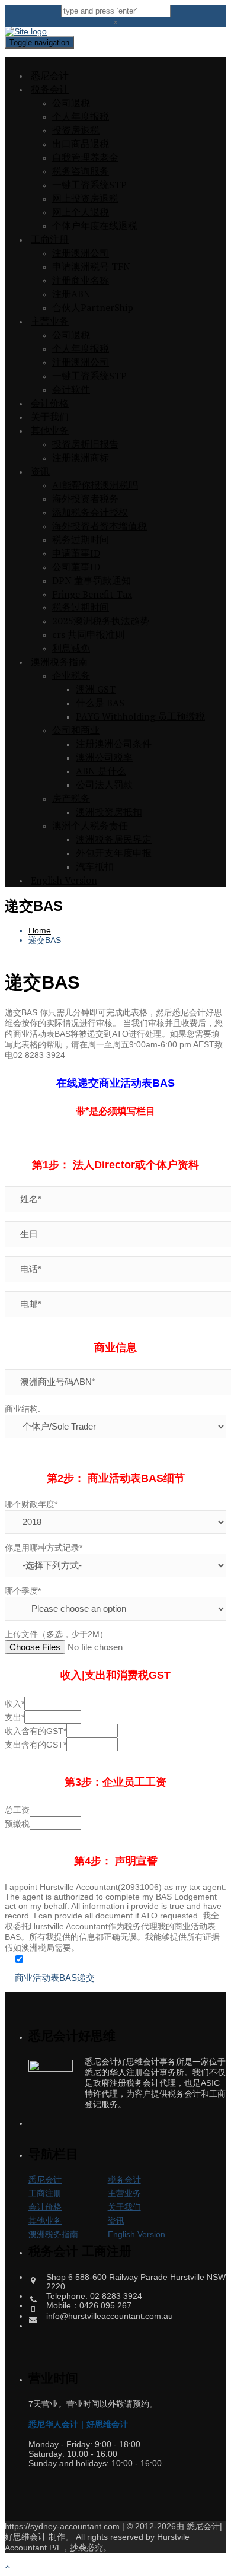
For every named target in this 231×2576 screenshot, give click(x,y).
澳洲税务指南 (59, 662)
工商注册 (50, 239)
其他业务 (50, 430)
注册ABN (71, 294)
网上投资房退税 (85, 198)
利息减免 (71, 648)
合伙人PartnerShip (93, 307)
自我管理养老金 (85, 157)
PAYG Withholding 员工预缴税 (140, 716)
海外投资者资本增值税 (100, 526)
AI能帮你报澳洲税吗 (95, 485)
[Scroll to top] (7, 2567)
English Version (64, 880)
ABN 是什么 (101, 771)
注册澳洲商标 (81, 458)
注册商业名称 (81, 280)
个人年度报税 (81, 116)
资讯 (40, 471)
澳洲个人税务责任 (90, 825)
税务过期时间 (81, 539)
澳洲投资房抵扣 (109, 812)
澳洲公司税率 (104, 757)
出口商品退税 (81, 144)
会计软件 (71, 389)
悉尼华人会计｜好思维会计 (78, 2424)
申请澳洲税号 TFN (91, 266)
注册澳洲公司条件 (114, 744)
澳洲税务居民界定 (114, 839)
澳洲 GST (96, 689)
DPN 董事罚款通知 (92, 580)
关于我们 (50, 417)
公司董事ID (76, 567)
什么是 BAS (100, 703)
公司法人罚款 (104, 784)
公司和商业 (76, 730)
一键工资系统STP (89, 185)
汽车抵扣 (95, 866)
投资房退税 (76, 130)
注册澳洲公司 (81, 253)
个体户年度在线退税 (95, 225)
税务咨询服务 (81, 171)
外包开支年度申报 (114, 853)
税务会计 (50, 89)
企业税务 (71, 675)
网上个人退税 (81, 212)
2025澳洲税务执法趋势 (101, 621)
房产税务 (71, 798)
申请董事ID (76, 553)
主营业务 (50, 321)
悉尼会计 (50, 75)
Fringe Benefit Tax (92, 594)
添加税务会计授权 (90, 512)
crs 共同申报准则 (88, 634)
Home (40, 930)
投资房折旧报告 (85, 444)
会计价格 (50, 403)
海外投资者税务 (85, 498)
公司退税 (71, 103)
